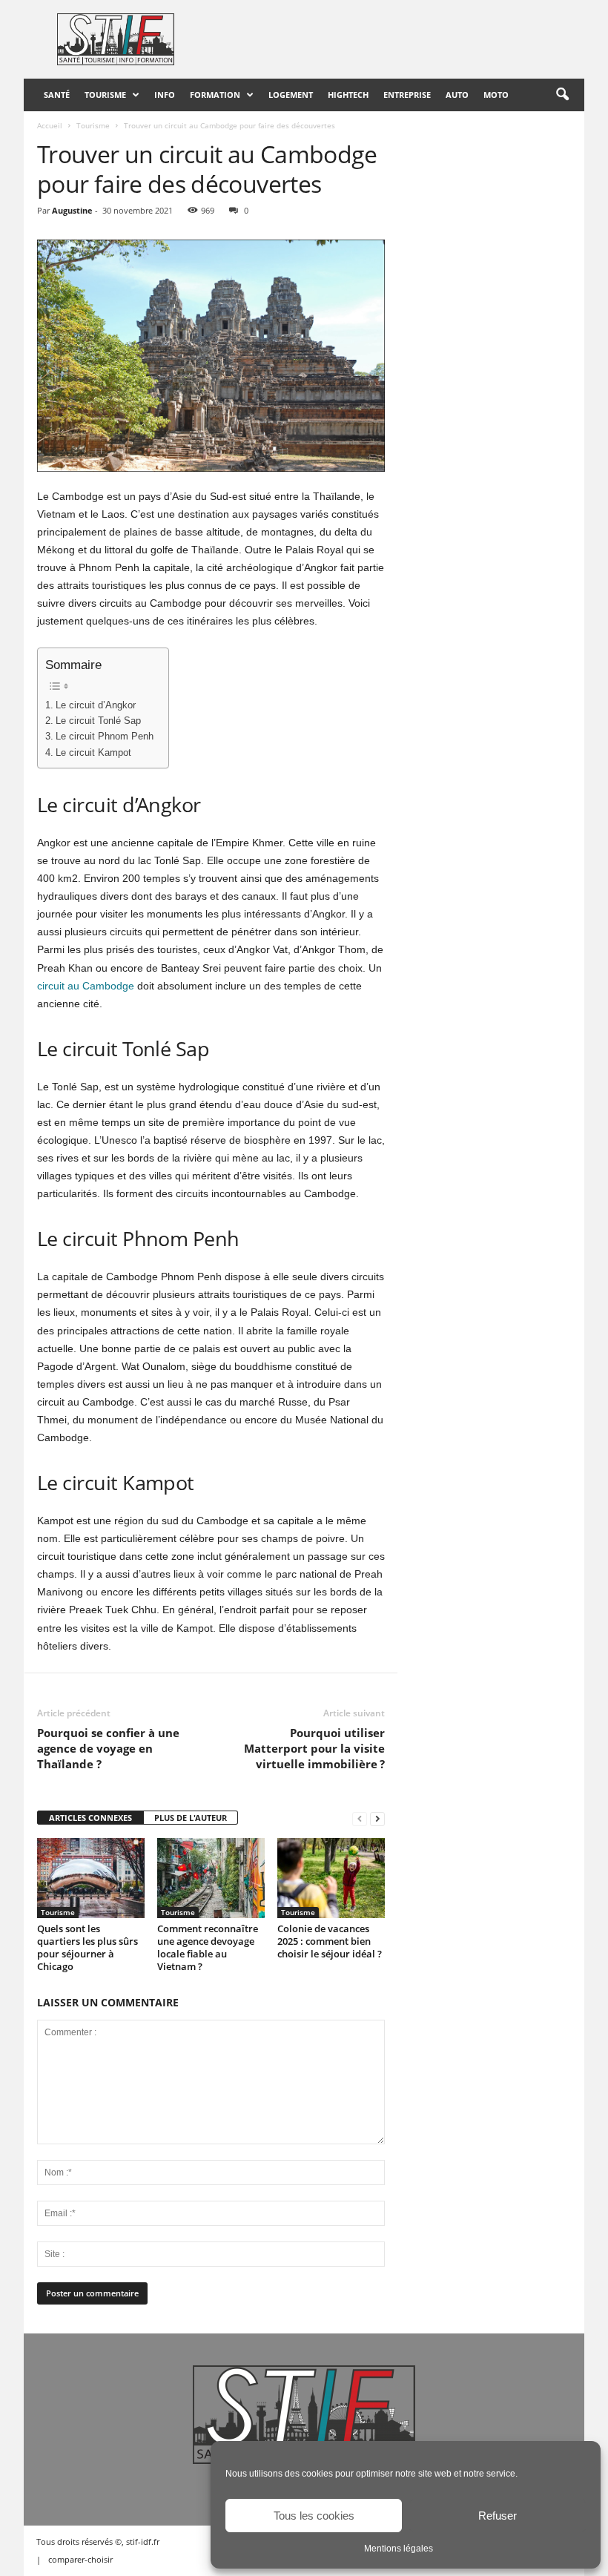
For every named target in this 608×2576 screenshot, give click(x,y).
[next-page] (377, 1818)
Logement (291, 95)
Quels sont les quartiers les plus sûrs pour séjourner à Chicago (87, 1947)
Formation (215, 95)
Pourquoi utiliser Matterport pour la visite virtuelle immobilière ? (314, 1748)
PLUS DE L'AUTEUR (191, 1818)
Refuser (498, 2516)
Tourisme (105, 95)
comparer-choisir (80, 2559)
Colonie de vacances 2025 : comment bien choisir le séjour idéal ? (330, 1941)
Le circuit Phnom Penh (105, 737)
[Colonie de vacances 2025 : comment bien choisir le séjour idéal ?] (331, 1878)
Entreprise (407, 95)
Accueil (50, 125)
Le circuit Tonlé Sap (98, 721)
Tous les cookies (314, 2516)
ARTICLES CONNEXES (90, 1818)
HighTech (348, 95)
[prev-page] (360, 1818)
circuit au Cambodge (86, 986)
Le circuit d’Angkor (96, 705)
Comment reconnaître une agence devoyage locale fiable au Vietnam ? (208, 1947)
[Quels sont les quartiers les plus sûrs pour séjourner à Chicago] (91, 1878)
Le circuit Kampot (93, 753)
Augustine (72, 210)
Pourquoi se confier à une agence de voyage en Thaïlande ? (108, 1748)
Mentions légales (399, 2549)
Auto (457, 95)
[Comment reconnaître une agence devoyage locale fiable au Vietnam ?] (211, 1878)
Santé (57, 95)
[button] (562, 95)
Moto (496, 95)
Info (165, 95)
